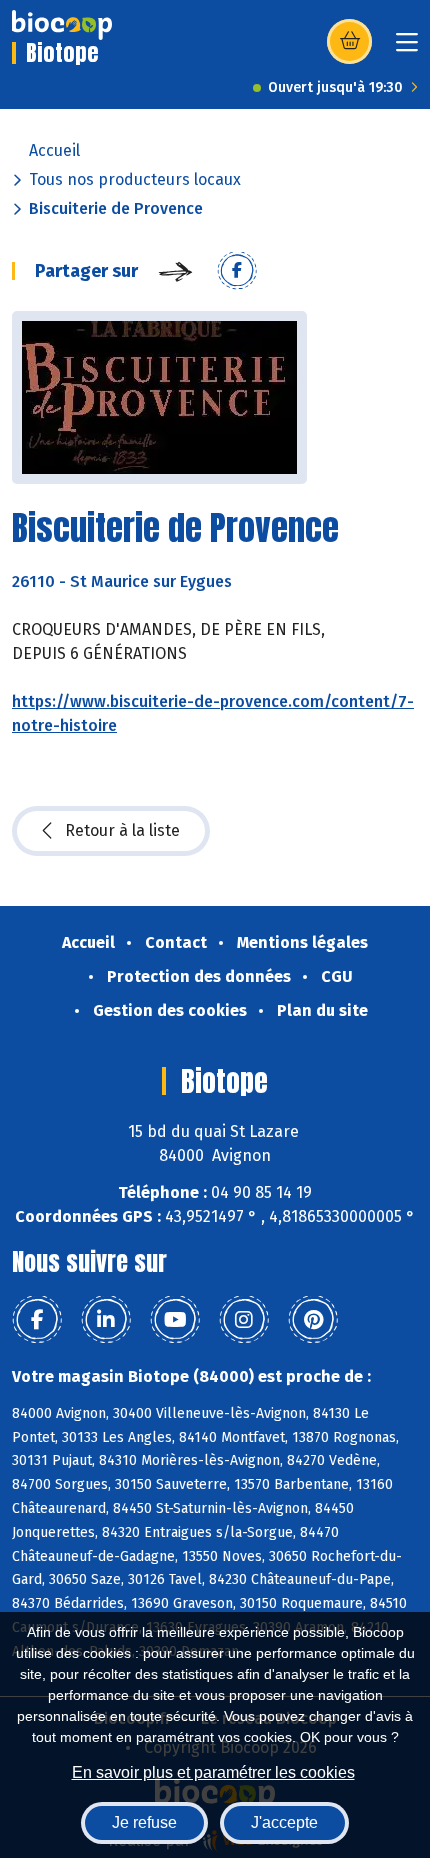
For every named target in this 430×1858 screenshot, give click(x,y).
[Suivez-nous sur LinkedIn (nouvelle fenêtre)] (106, 1320)
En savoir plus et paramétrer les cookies (213, 1772)
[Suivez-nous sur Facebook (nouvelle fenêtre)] (37, 1320)
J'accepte (284, 1822)
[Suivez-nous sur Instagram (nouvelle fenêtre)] (244, 1320)
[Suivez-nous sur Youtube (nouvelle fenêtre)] (175, 1320)
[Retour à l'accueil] (62, 25)
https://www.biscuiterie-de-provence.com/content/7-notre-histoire (213, 713)
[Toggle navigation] (407, 48)
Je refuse (144, 1822)
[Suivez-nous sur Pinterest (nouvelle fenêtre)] (313, 1320)
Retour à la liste (122, 830)
